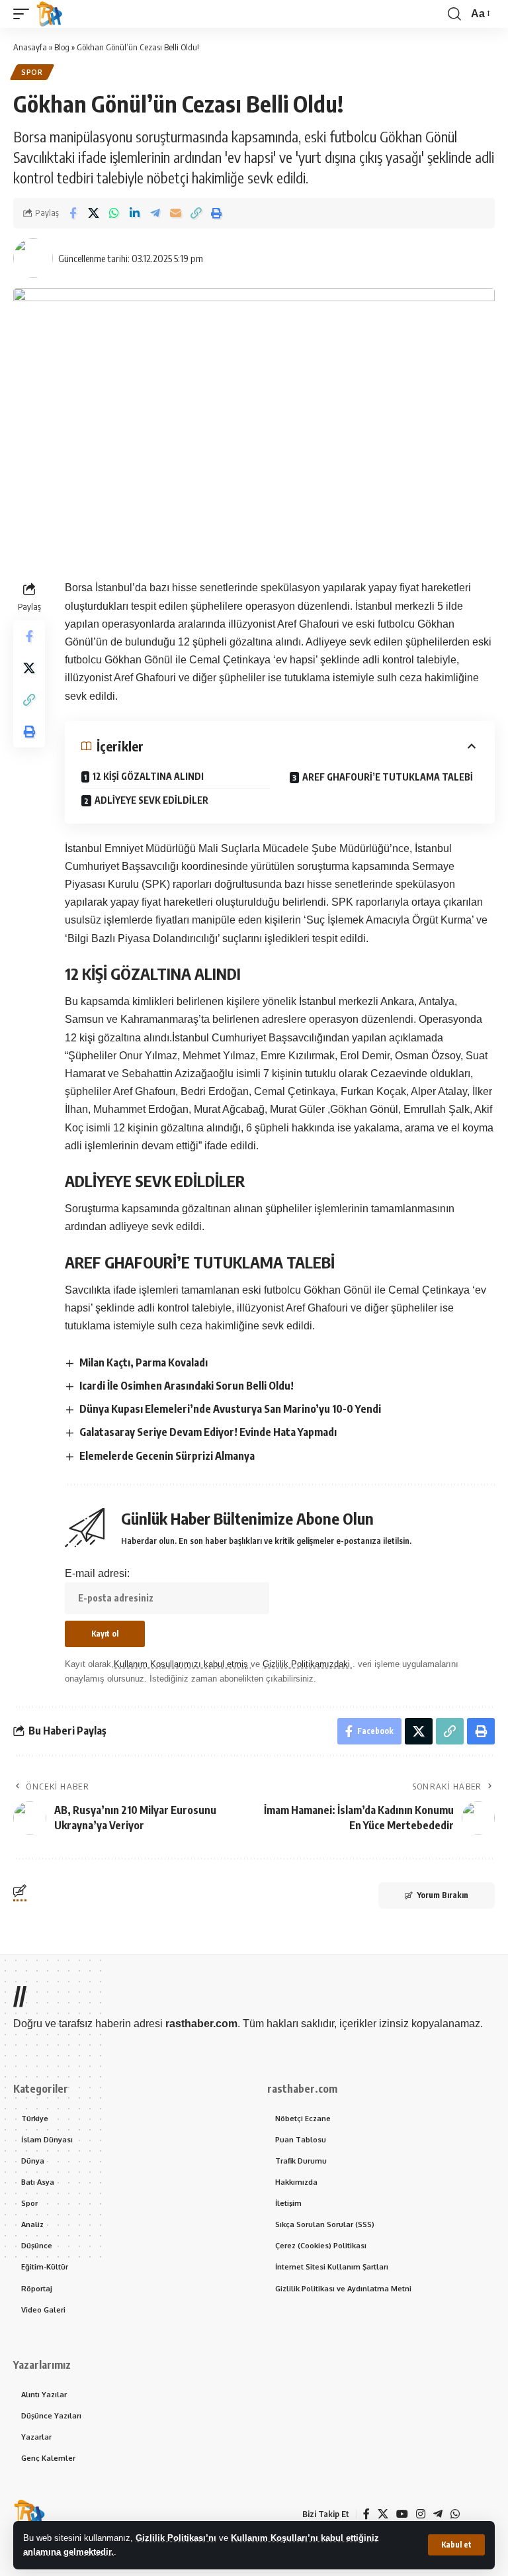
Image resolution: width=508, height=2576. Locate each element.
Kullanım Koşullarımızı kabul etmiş (182, 1664)
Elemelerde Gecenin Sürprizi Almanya (167, 1456)
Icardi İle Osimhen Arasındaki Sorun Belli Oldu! (187, 1386)
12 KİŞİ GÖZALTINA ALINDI (148, 776)
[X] (383, 2514)
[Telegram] (438, 2514)
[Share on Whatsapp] (114, 213)
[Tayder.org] (472, 2514)
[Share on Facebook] (73, 213)
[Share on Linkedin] (134, 213)
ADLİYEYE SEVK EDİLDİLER (151, 800)
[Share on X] (93, 213)
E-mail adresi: (97, 1573)
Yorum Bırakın (443, 1895)
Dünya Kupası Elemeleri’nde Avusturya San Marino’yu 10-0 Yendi (230, 1409)
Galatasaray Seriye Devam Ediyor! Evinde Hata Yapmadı (208, 1432)
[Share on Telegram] (155, 213)
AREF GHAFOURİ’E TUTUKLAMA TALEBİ (388, 777)
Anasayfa (30, 47)
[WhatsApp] (455, 2514)
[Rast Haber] (50, 14)
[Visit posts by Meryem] (33, 258)
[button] (456, 2545)
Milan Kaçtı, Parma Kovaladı (144, 1362)
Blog (62, 47)
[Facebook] (366, 2514)
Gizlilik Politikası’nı (176, 2538)
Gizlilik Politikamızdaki (308, 1664)
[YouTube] (402, 2514)
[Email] (175, 213)
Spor (32, 72)
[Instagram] (421, 2514)
